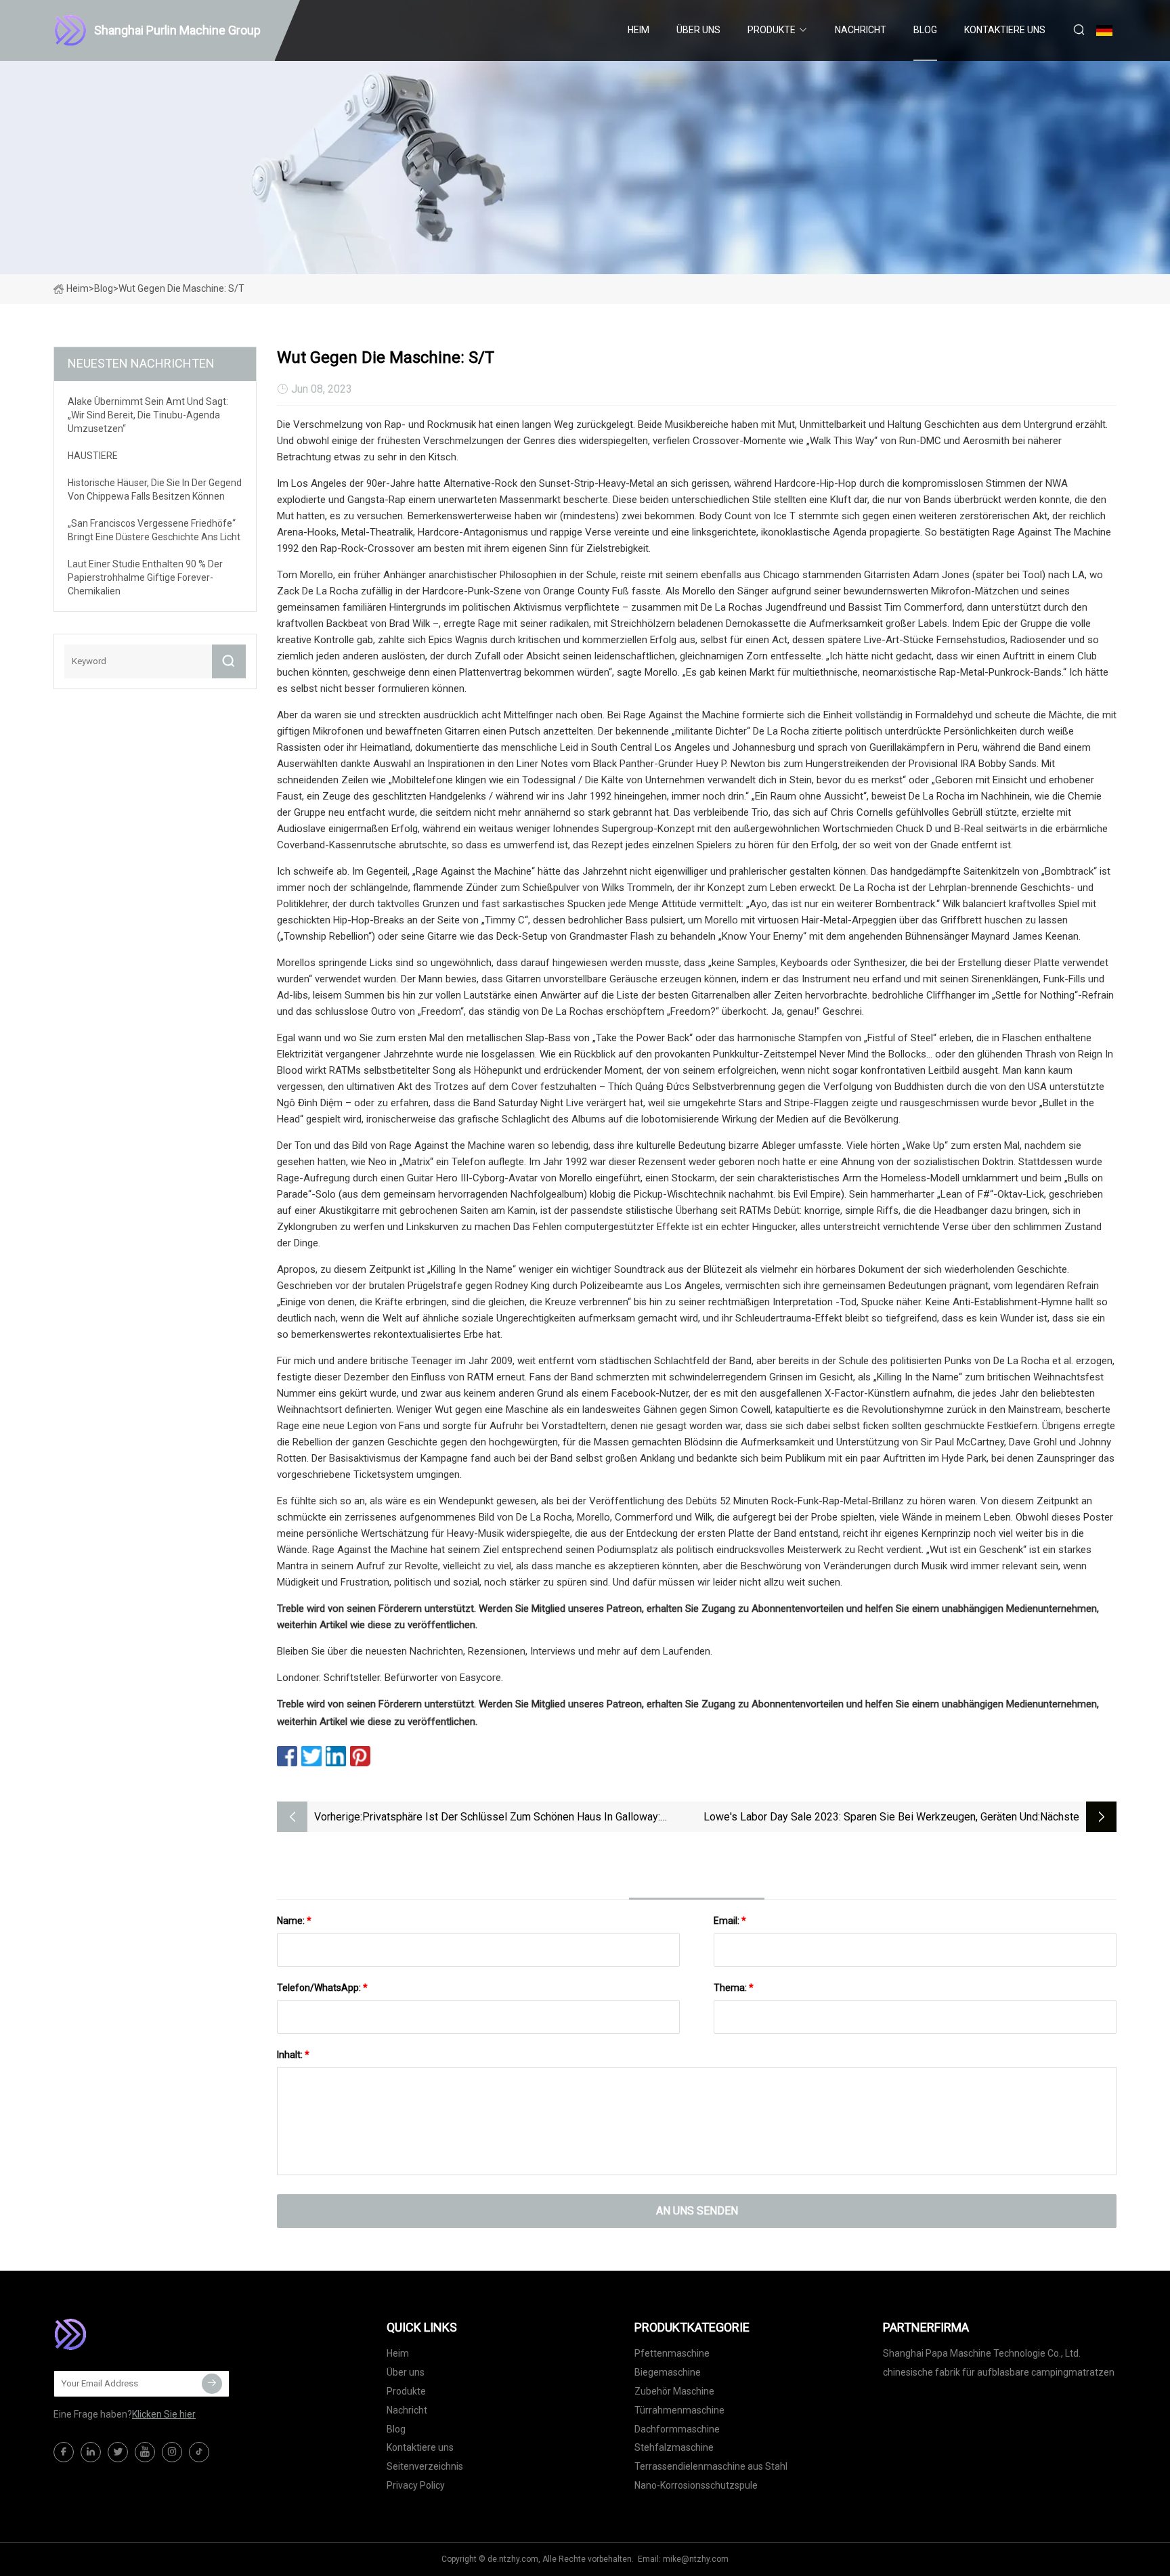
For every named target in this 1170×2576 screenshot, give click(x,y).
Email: (730, 1921)
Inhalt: (293, 2055)
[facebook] (64, 2452)
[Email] (212, 2384)
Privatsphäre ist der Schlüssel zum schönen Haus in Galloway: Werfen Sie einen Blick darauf (511, 1818)
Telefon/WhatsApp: (322, 1988)
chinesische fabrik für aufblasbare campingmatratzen (999, 2372)
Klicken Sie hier (164, 2414)
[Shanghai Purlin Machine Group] (121, 2334)
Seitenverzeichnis (425, 2466)
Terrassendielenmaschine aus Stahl (711, 2466)
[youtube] (145, 2452)
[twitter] (118, 2452)
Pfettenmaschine (672, 2353)
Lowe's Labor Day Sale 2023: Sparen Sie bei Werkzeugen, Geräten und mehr (871, 1818)
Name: (294, 1921)
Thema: (734, 1988)
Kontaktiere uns (1005, 30)
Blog (925, 30)
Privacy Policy (416, 2485)
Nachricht (861, 30)
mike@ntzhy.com (696, 2559)
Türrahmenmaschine (679, 2410)
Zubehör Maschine (674, 2391)
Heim (638, 30)
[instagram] (172, 2452)
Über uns (698, 30)
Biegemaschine (668, 2372)
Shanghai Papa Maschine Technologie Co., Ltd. (982, 2353)
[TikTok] (199, 2452)
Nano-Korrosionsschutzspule (696, 2485)
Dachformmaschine (677, 2429)
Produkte (772, 30)
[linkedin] (91, 2452)
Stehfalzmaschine (674, 2447)
